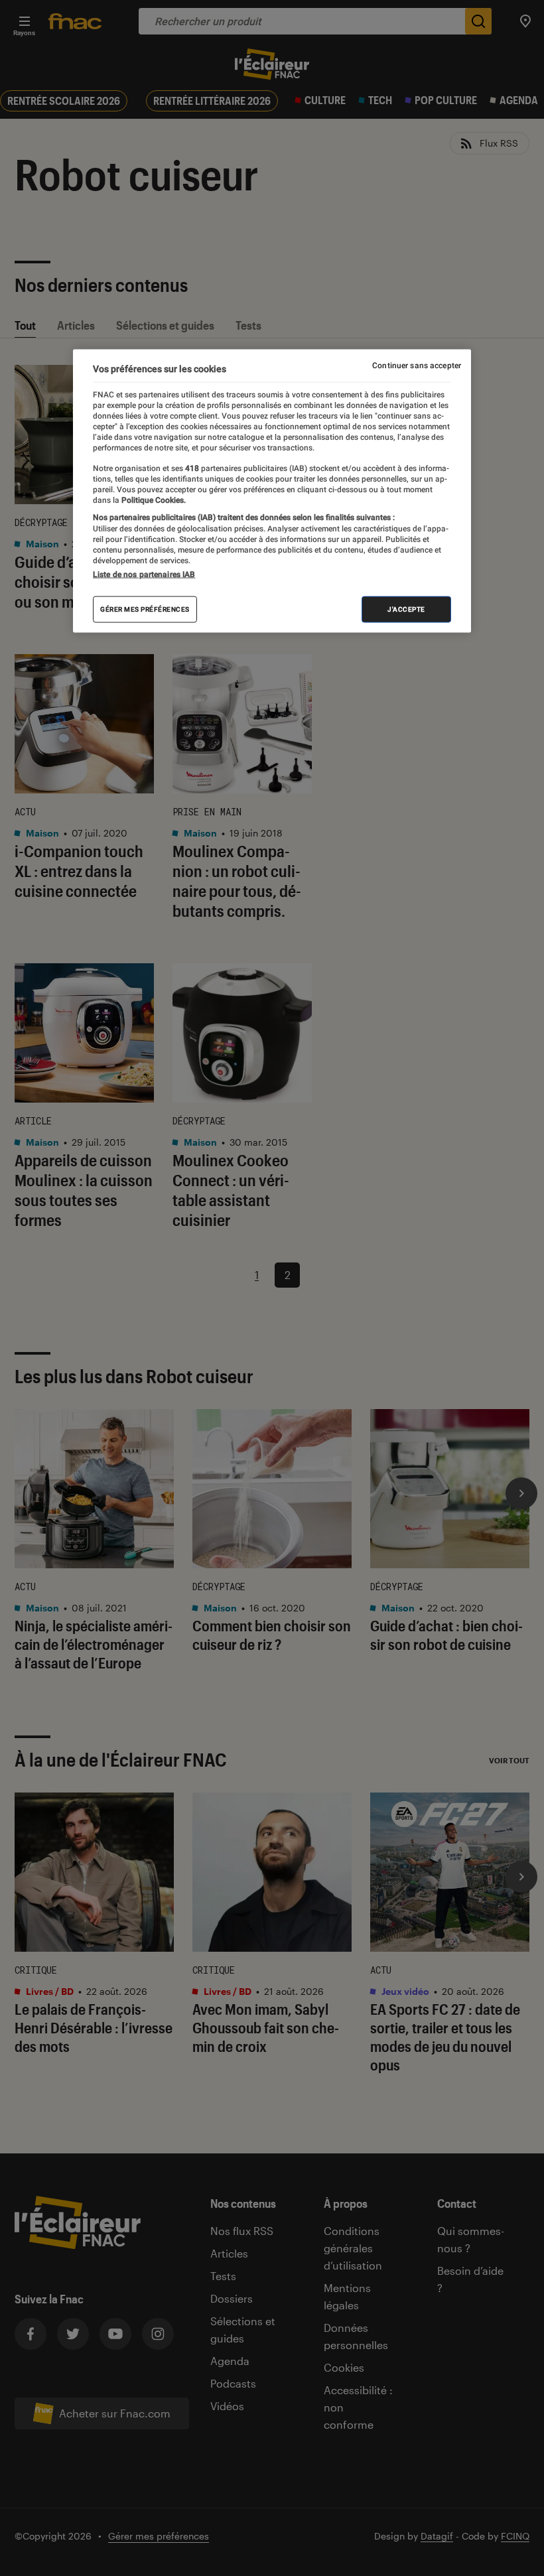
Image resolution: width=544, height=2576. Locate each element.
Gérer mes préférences (145, 609)
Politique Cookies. (153, 500)
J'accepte (406, 609)
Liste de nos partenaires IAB (144, 574)
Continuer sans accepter (417, 366)
